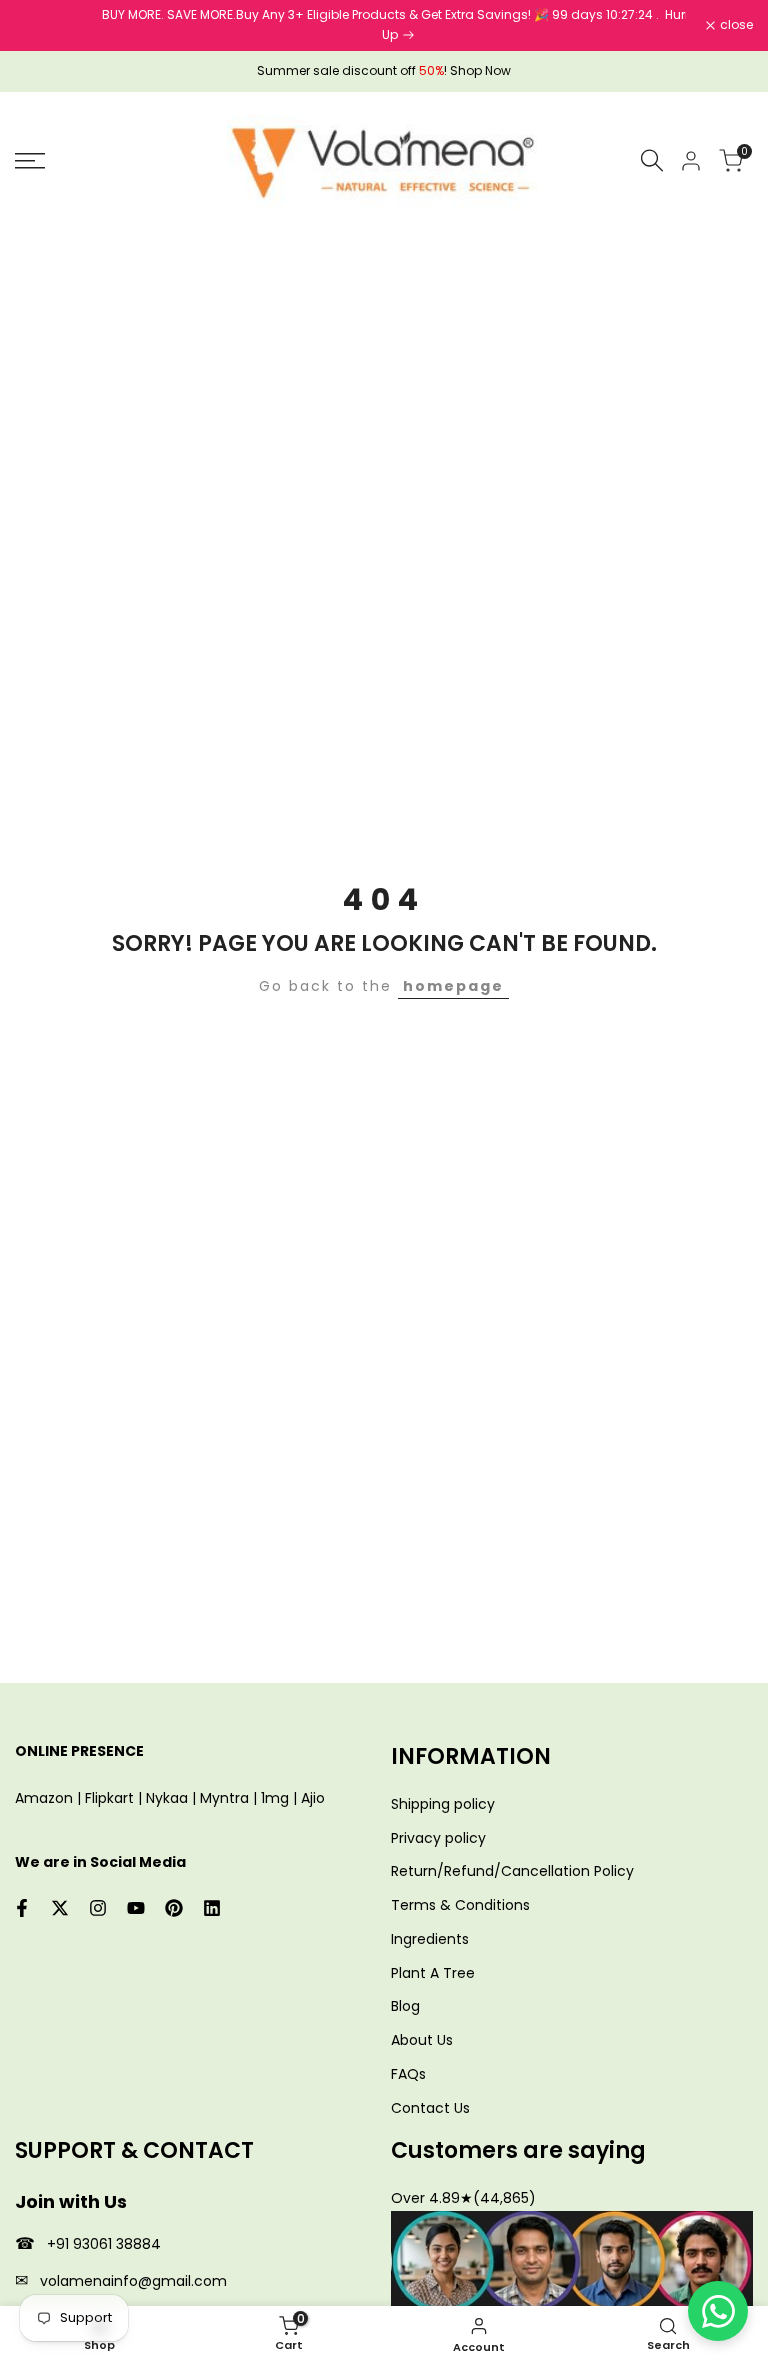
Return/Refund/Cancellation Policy (512, 1871)
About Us (422, 2040)
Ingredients (430, 1939)
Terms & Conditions (460, 1905)
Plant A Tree (433, 1973)
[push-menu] (30, 161)
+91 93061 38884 (104, 2244)
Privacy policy (438, 1838)
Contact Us (430, 2108)
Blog (405, 2006)
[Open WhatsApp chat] (718, 2311)
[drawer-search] (652, 160)
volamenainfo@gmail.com (133, 2281)
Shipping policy (443, 1804)
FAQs (408, 2074)
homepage (453, 986)
